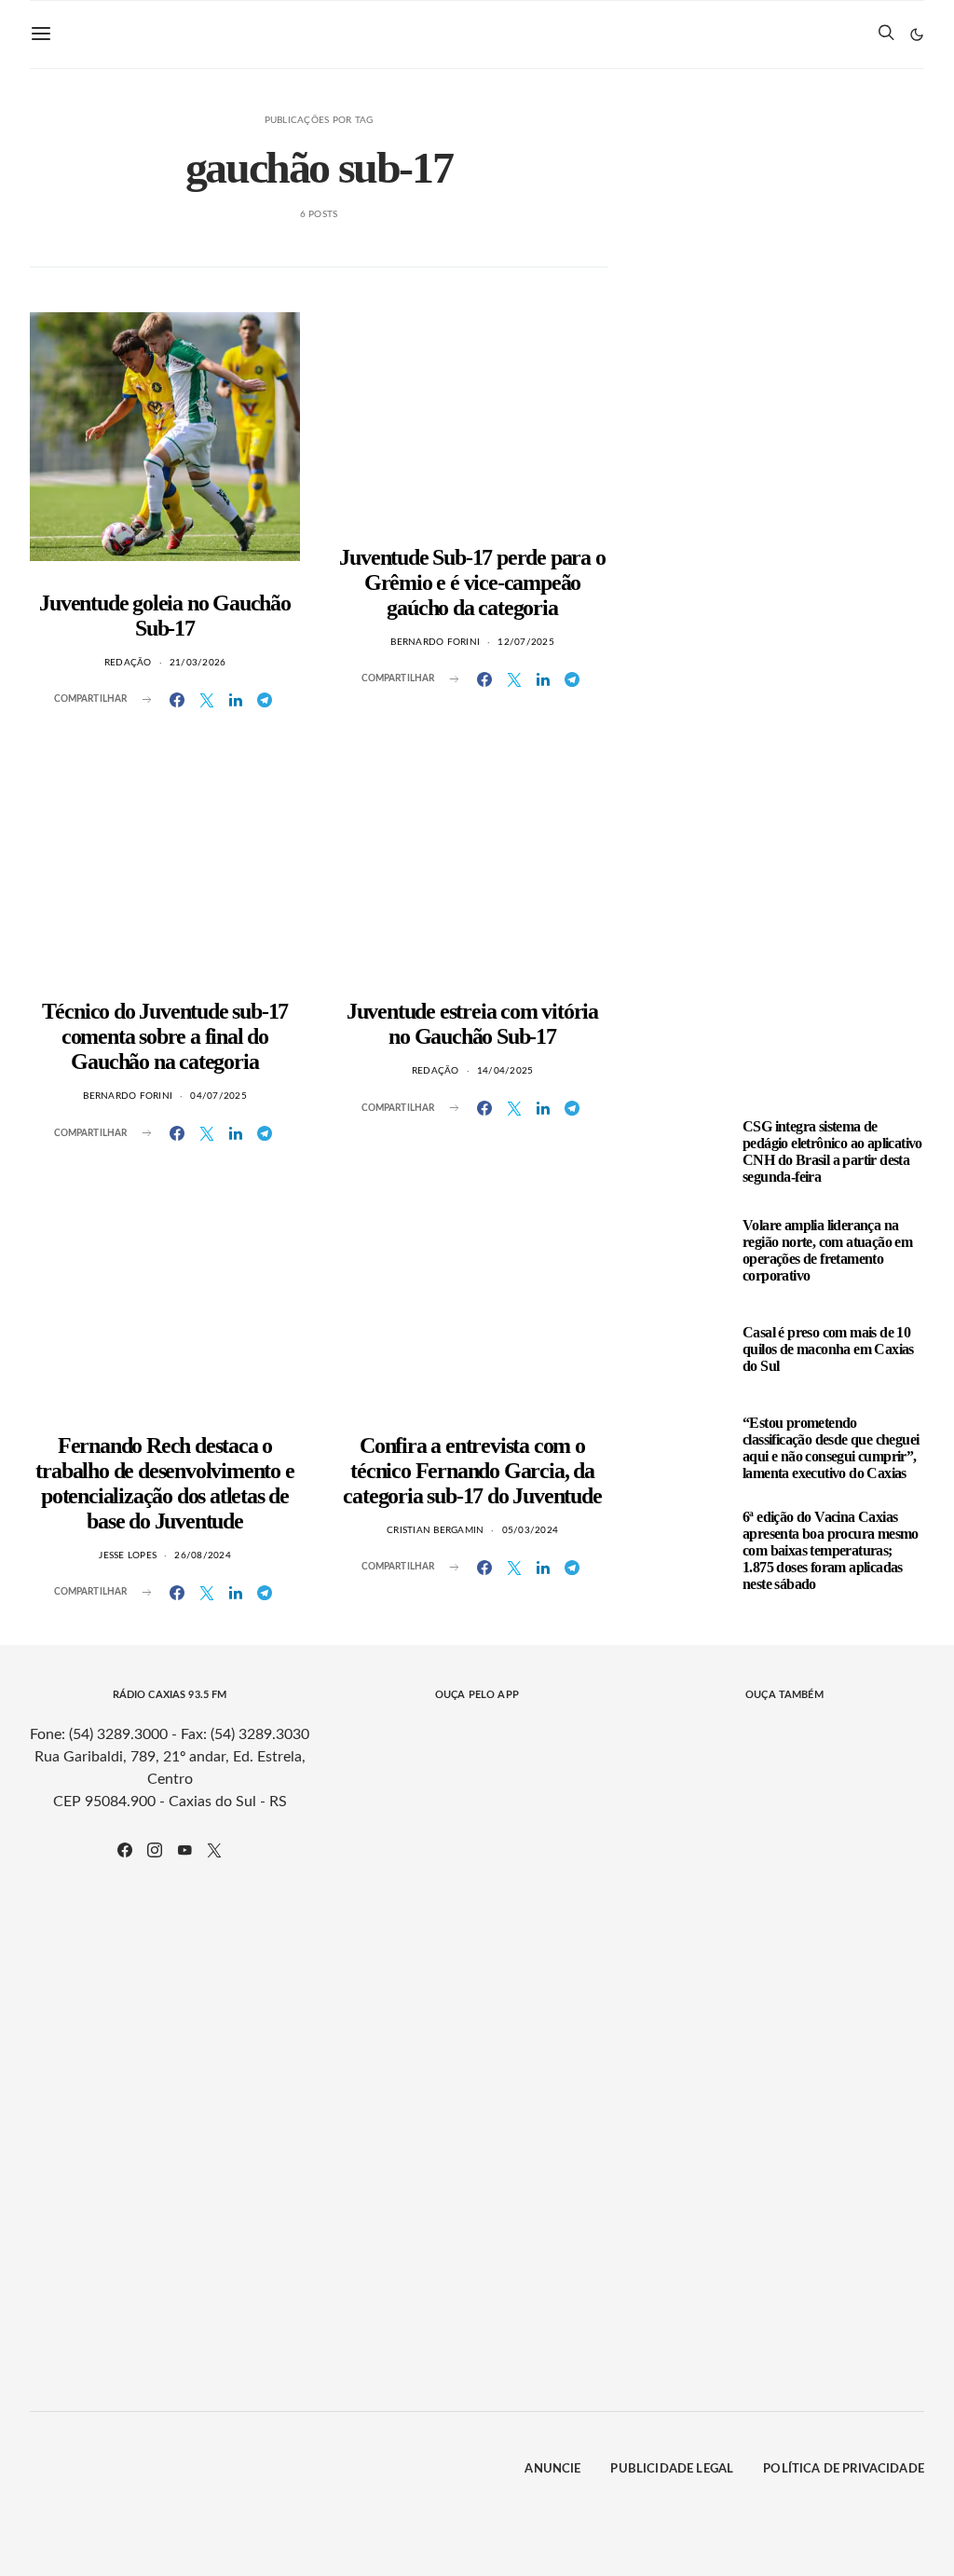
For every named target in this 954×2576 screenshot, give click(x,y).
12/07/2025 (526, 642)
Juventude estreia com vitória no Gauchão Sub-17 (472, 1024)
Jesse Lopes (128, 1555)
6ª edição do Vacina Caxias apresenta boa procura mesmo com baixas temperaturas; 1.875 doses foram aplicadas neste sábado (831, 1550)
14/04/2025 (505, 1071)
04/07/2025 (218, 1096)
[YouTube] (184, 1850)
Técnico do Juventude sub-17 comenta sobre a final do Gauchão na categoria (165, 1036)
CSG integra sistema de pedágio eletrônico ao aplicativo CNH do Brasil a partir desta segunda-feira (832, 1151)
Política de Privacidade (844, 2469)
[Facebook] (125, 1850)
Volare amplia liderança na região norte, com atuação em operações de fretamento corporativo (827, 1250)
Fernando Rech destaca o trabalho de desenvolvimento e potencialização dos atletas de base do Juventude (164, 1483)
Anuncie (552, 2469)
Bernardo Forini (435, 642)
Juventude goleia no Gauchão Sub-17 (165, 616)
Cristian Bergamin (435, 1530)
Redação (128, 663)
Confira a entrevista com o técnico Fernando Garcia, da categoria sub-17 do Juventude (472, 1471)
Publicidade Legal (672, 2469)
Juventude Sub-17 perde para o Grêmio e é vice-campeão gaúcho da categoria (472, 582)
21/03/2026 (198, 663)
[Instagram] (155, 1850)
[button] (917, 34)
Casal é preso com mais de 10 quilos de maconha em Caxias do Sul (828, 1349)
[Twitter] (214, 1850)
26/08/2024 (203, 1555)
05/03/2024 (531, 1530)
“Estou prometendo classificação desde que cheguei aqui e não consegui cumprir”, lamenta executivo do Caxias (831, 1448)
